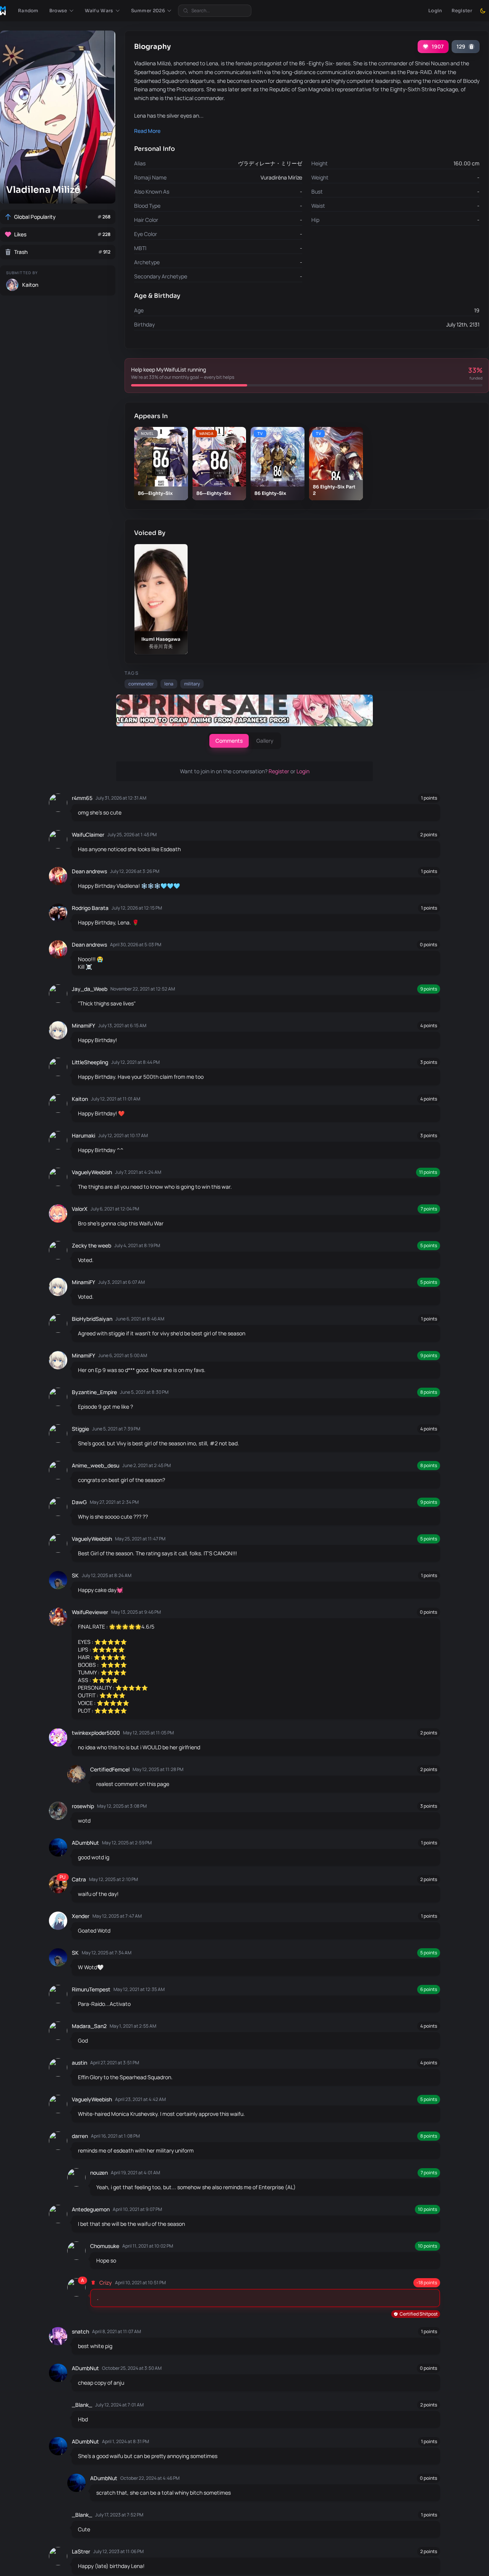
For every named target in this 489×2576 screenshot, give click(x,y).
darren (80, 2136)
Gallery (265, 741)
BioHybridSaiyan (92, 1319)
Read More (147, 131)
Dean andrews (89, 871)
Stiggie (80, 1429)
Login (435, 11)
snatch (80, 2331)
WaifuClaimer (88, 835)
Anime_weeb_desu (96, 1465)
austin (79, 2063)
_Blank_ (82, 2405)
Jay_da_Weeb (90, 989)
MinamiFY (83, 1025)
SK (75, 1575)
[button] (62, 11)
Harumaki (83, 1135)
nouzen (99, 2173)
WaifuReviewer (90, 1612)
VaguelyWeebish (92, 1172)
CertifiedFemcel (110, 1769)
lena (169, 684)
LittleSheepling (90, 1062)
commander (141, 684)
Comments (229, 741)
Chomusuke (105, 2246)
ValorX (80, 1209)
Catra (79, 1879)
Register (462, 11)
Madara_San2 (89, 2026)
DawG (79, 1502)
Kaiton (80, 1099)
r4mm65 (82, 798)
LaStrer (81, 2551)
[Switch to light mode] (483, 11)
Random (28, 11)
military (192, 684)
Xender (81, 1916)
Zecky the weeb (91, 1245)
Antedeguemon (91, 2209)
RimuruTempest (91, 1989)
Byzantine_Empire (94, 1392)
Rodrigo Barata (90, 908)
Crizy (106, 2283)
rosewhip (83, 1806)
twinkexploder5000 (96, 1733)
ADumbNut (85, 1843)
